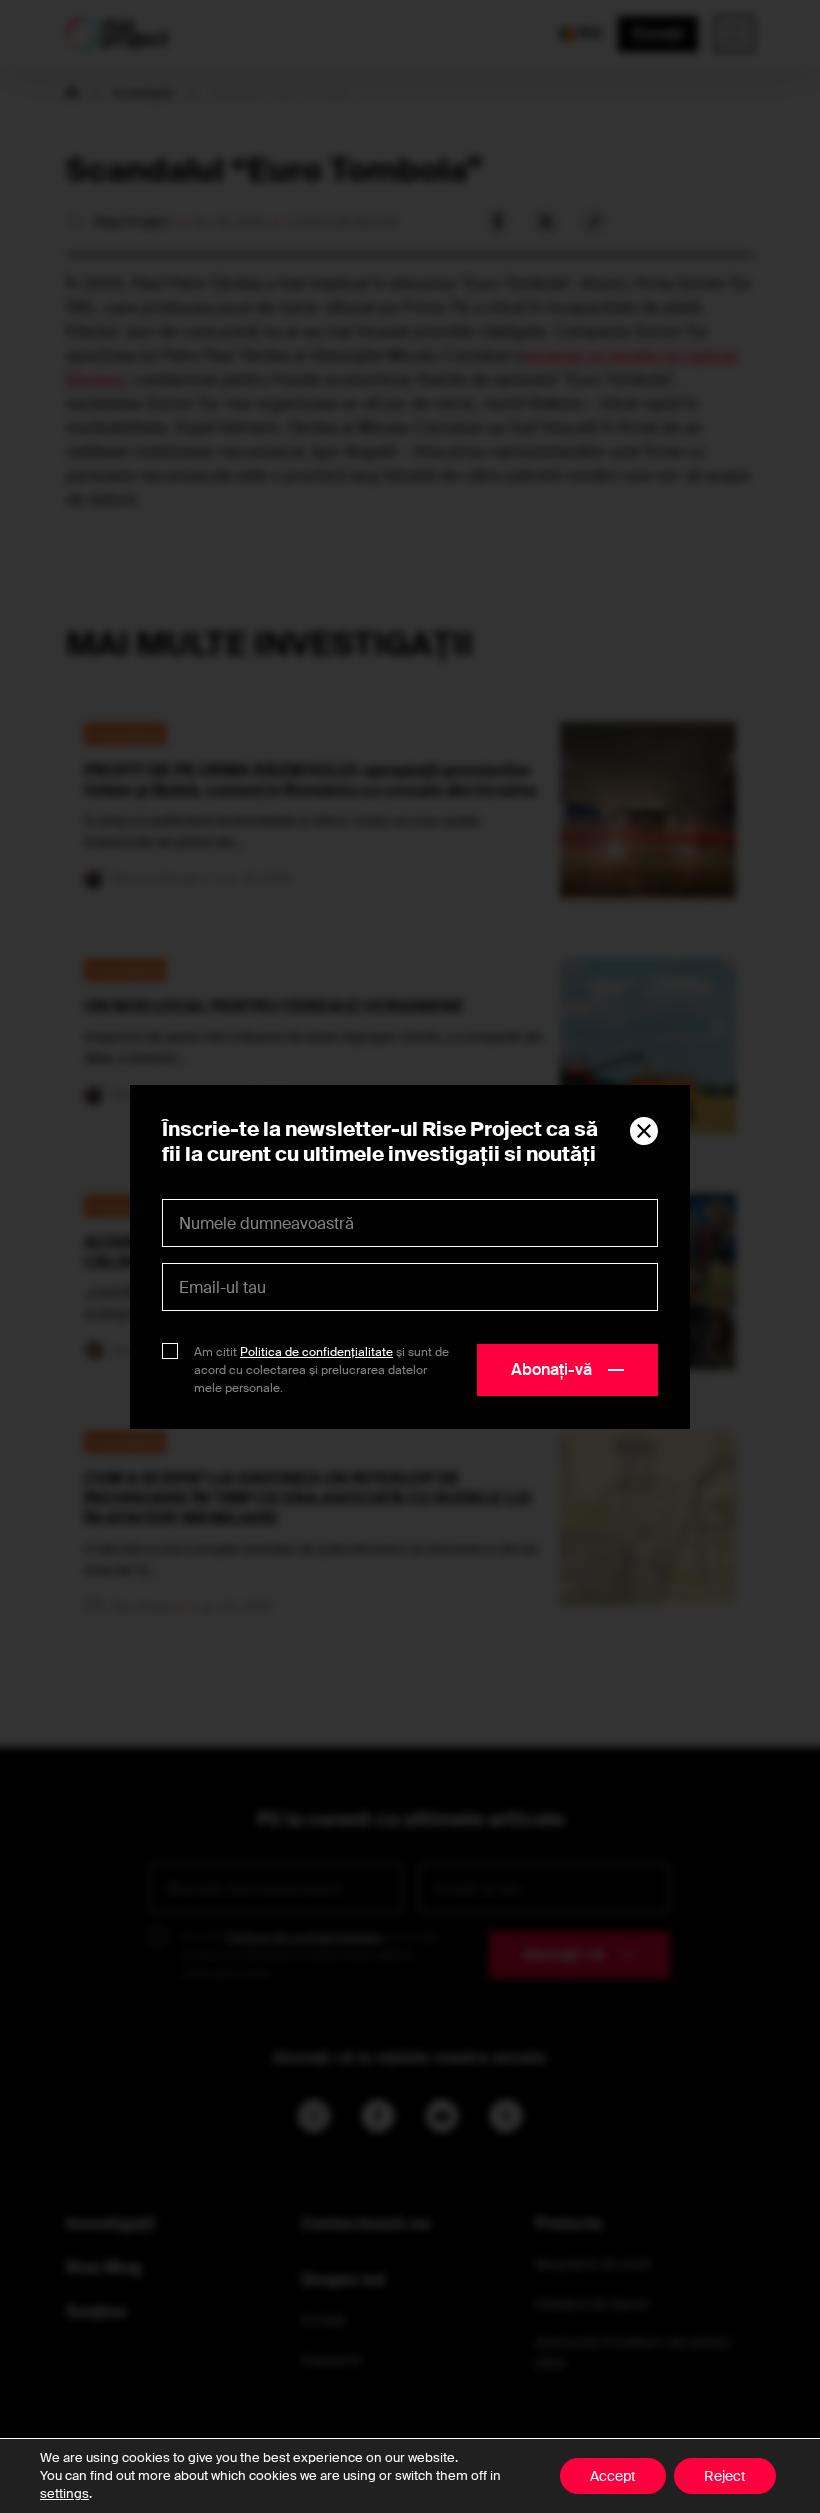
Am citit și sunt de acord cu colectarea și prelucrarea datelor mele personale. (321, 1370)
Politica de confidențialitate (316, 1352)
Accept (613, 2476)
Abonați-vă (551, 1369)
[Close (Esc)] (644, 1131)
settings (64, 2493)
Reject (725, 2476)
